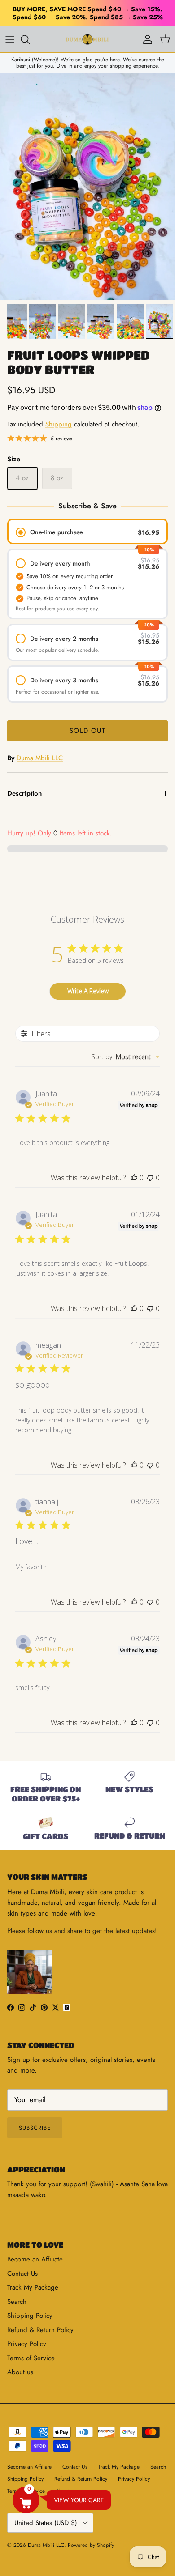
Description (24, 793)
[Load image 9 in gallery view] (87, 186)
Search (17, 2302)
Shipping (59, 424)
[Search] (30, 39)
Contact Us (22, 2274)
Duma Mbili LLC (40, 758)
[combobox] (126, 1057)
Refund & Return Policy (40, 2330)
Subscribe (35, 2128)
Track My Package (33, 2287)
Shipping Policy (30, 2316)
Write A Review (88, 991)
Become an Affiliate (35, 2259)
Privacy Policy (27, 2344)
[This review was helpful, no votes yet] (134, 1178)
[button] (26, 2500)
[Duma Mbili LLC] (87, 39)
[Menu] (10, 39)
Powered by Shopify (91, 2545)
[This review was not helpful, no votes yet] (150, 1178)
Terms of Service (31, 2358)
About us (20, 2372)
